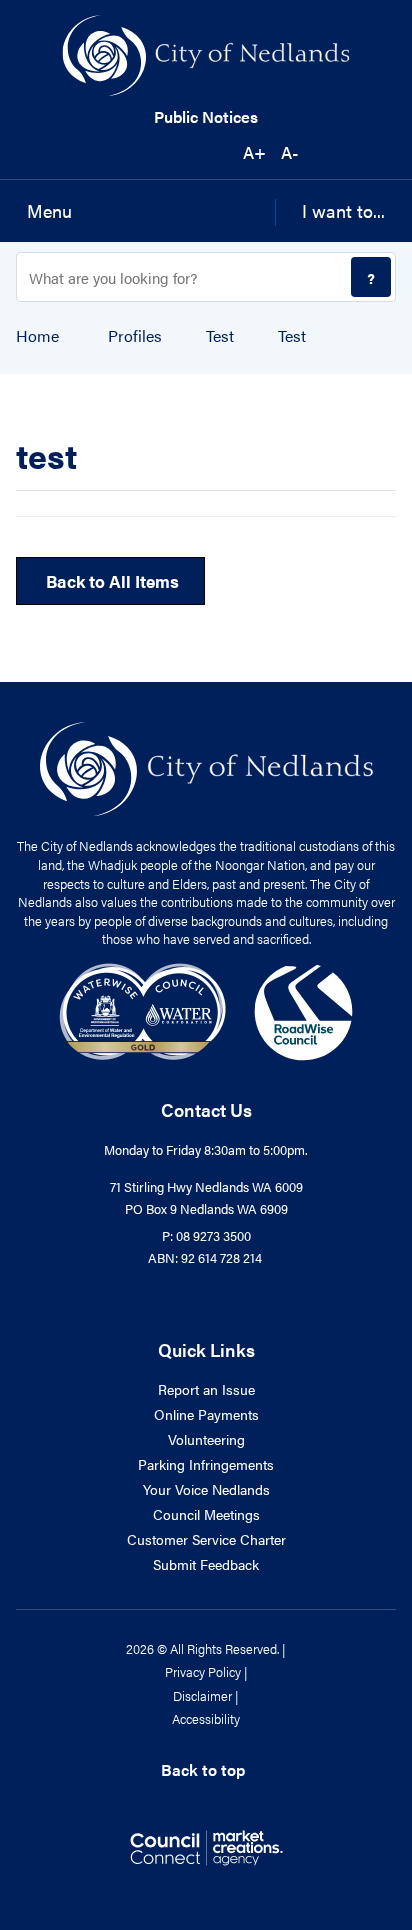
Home (37, 336)
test (220, 336)
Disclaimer (202, 1695)
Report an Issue (206, 1389)
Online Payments (206, 1414)
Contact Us (206, 1109)
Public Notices (206, 117)
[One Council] (206, 1009)
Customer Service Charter (206, 1539)
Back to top (203, 1769)
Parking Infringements (206, 1464)
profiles (135, 336)
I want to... (343, 210)
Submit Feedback (206, 1564)
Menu (49, 210)
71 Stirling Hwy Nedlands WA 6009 (206, 1186)
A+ (254, 152)
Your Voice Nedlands (206, 1489)
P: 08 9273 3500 (206, 1235)
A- (289, 152)
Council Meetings (206, 1514)
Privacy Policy (203, 1671)
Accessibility (206, 1718)
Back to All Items (110, 581)
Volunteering (206, 1439)
